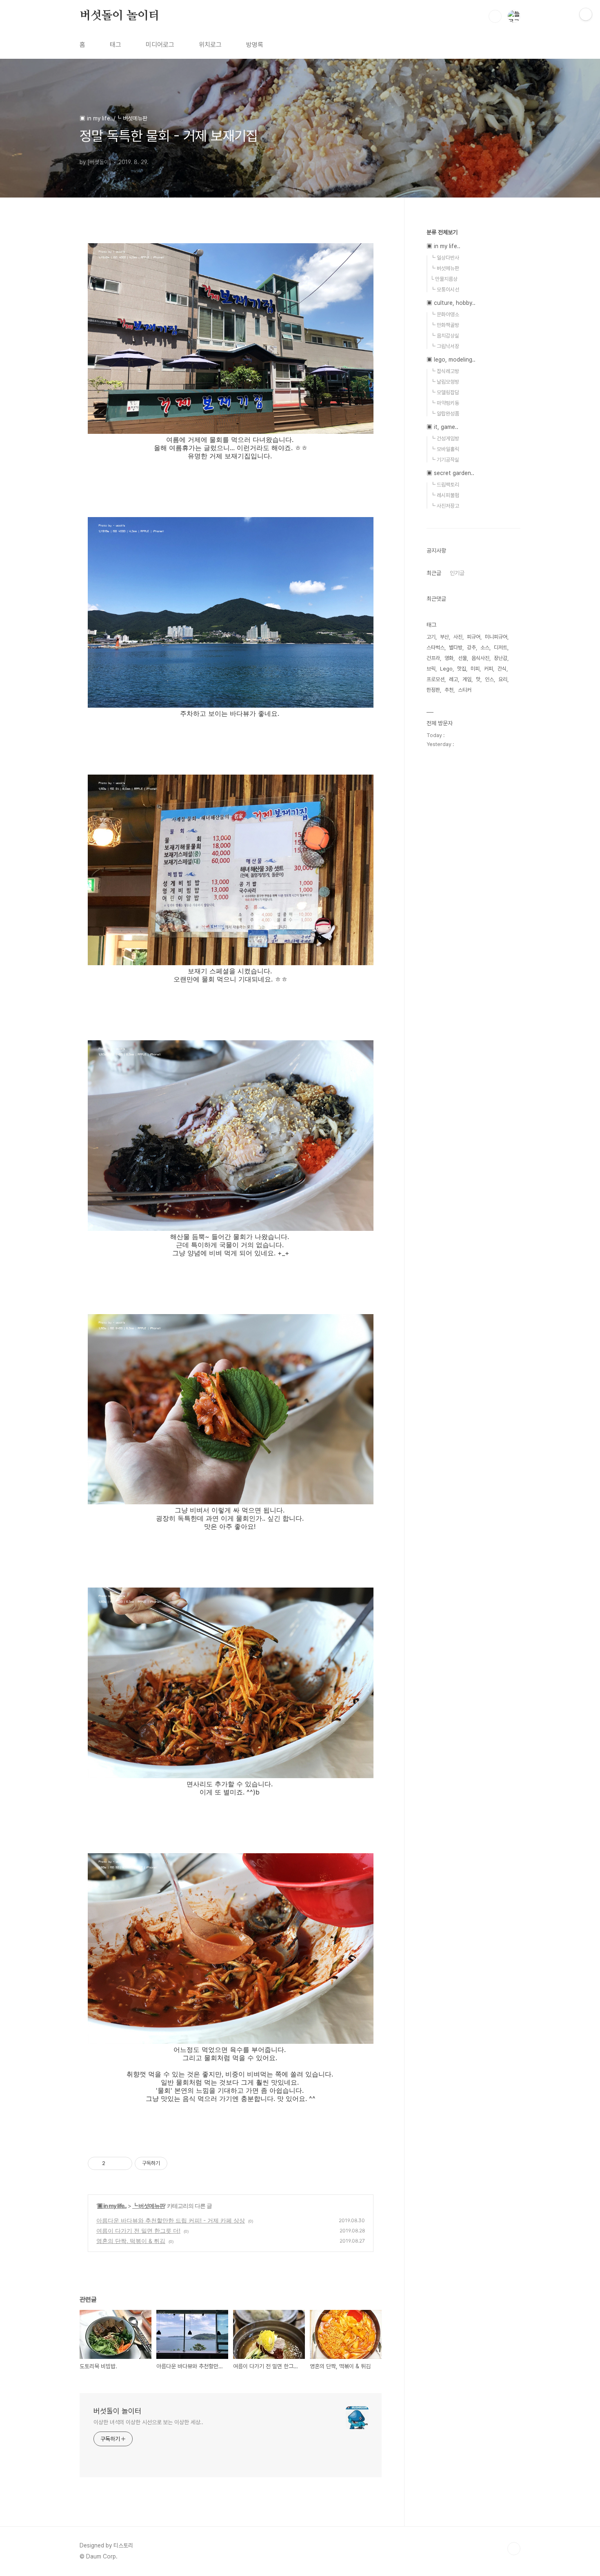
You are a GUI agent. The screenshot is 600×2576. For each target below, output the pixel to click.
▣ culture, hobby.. (451, 303)
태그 (116, 45)
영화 (449, 658)
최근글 (434, 573)
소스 (485, 647)
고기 (431, 637)
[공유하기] (113, 2163)
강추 (471, 647)
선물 (462, 658)
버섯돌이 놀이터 (119, 16)
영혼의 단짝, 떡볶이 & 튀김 (131, 2241)
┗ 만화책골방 (445, 325)
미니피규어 (496, 637)
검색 (495, 16)
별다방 (456, 647)
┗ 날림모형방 (445, 382)
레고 (453, 679)
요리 (503, 679)
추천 (449, 690)
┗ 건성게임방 (445, 439)
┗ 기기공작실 (445, 460)
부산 (444, 637)
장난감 (501, 658)
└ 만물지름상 (444, 279)
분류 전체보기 (442, 232)
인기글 (457, 573)
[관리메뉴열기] (586, 14)
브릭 (431, 669)
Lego (446, 669)
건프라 (433, 658)
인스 (489, 679)
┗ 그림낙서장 (445, 346)
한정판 (433, 690)
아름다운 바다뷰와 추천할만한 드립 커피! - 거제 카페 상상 (171, 2220)
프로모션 (436, 679)
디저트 (501, 647)
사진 (458, 637)
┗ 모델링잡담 (445, 392)
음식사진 (480, 658)
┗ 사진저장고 (445, 506)
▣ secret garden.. (450, 473)
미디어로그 (160, 45)
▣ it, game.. (442, 427)
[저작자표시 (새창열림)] (171, 2163)
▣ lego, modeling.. (451, 360)
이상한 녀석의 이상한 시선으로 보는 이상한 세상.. (148, 2422)
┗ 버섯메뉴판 (149, 2206)
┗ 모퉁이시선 (445, 290)
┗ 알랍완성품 (445, 414)
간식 (502, 669)
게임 (467, 679)
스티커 (465, 690)
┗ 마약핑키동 (445, 403)
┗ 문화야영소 (445, 314)
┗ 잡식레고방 (445, 371)
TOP (514, 2549)
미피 (475, 669)
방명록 (255, 45)
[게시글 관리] (123, 2163)
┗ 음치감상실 (445, 336)
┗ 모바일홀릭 (445, 449)
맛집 (462, 669)
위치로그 (210, 45)
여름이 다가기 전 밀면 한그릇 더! (138, 2231)
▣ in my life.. (112, 2206)
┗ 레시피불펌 (445, 495)
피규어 (474, 637)
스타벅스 (436, 647)
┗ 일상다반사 (445, 258)
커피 (489, 669)
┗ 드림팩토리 (445, 485)
